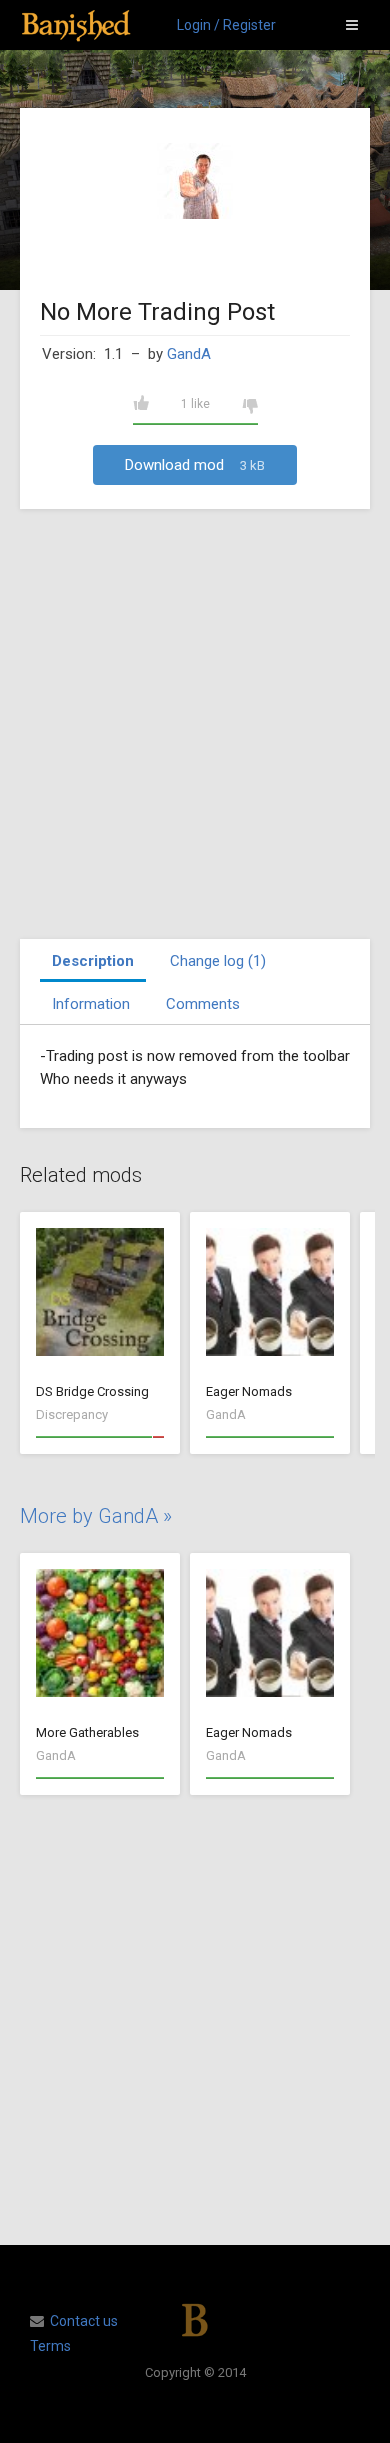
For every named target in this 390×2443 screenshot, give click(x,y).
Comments (203, 1004)
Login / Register (226, 25)
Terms (50, 2346)
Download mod (195, 465)
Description (93, 961)
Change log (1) (218, 961)
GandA (189, 354)
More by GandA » (96, 1516)
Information (91, 1004)
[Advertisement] (195, 724)
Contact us (84, 2321)
